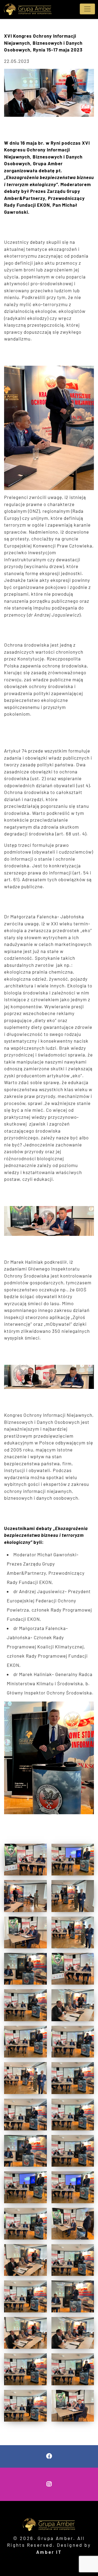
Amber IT (49, 2552)
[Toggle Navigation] (87, 9)
